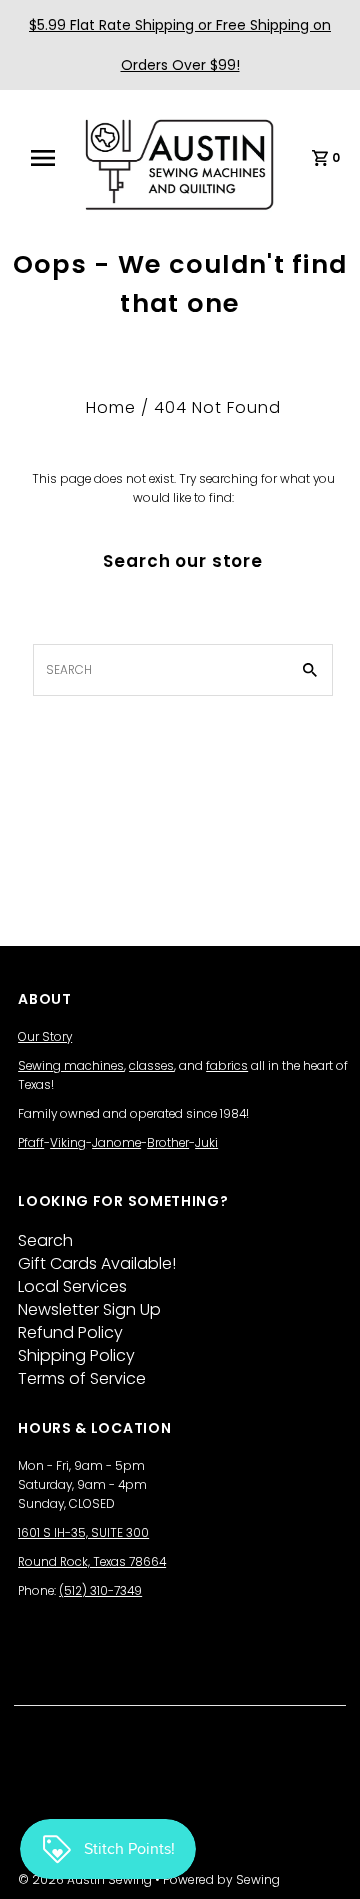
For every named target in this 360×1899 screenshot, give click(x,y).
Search (45, 1240)
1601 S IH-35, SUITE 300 (83, 1533)
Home (111, 407)
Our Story (45, 1037)
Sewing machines (71, 1066)
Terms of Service (82, 1378)
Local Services (72, 1286)
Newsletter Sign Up (89, 1309)
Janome (116, 1143)
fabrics (227, 1066)
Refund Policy (70, 1332)
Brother (168, 1143)
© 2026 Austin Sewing (86, 1879)
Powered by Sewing (221, 1879)
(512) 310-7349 (100, 1591)
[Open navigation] (49, 158)
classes (151, 1066)
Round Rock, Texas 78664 (92, 1562)
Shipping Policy (76, 1355)
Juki (206, 1143)
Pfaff (31, 1143)
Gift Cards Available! (97, 1263)
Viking (68, 1143)
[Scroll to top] (320, 1859)
